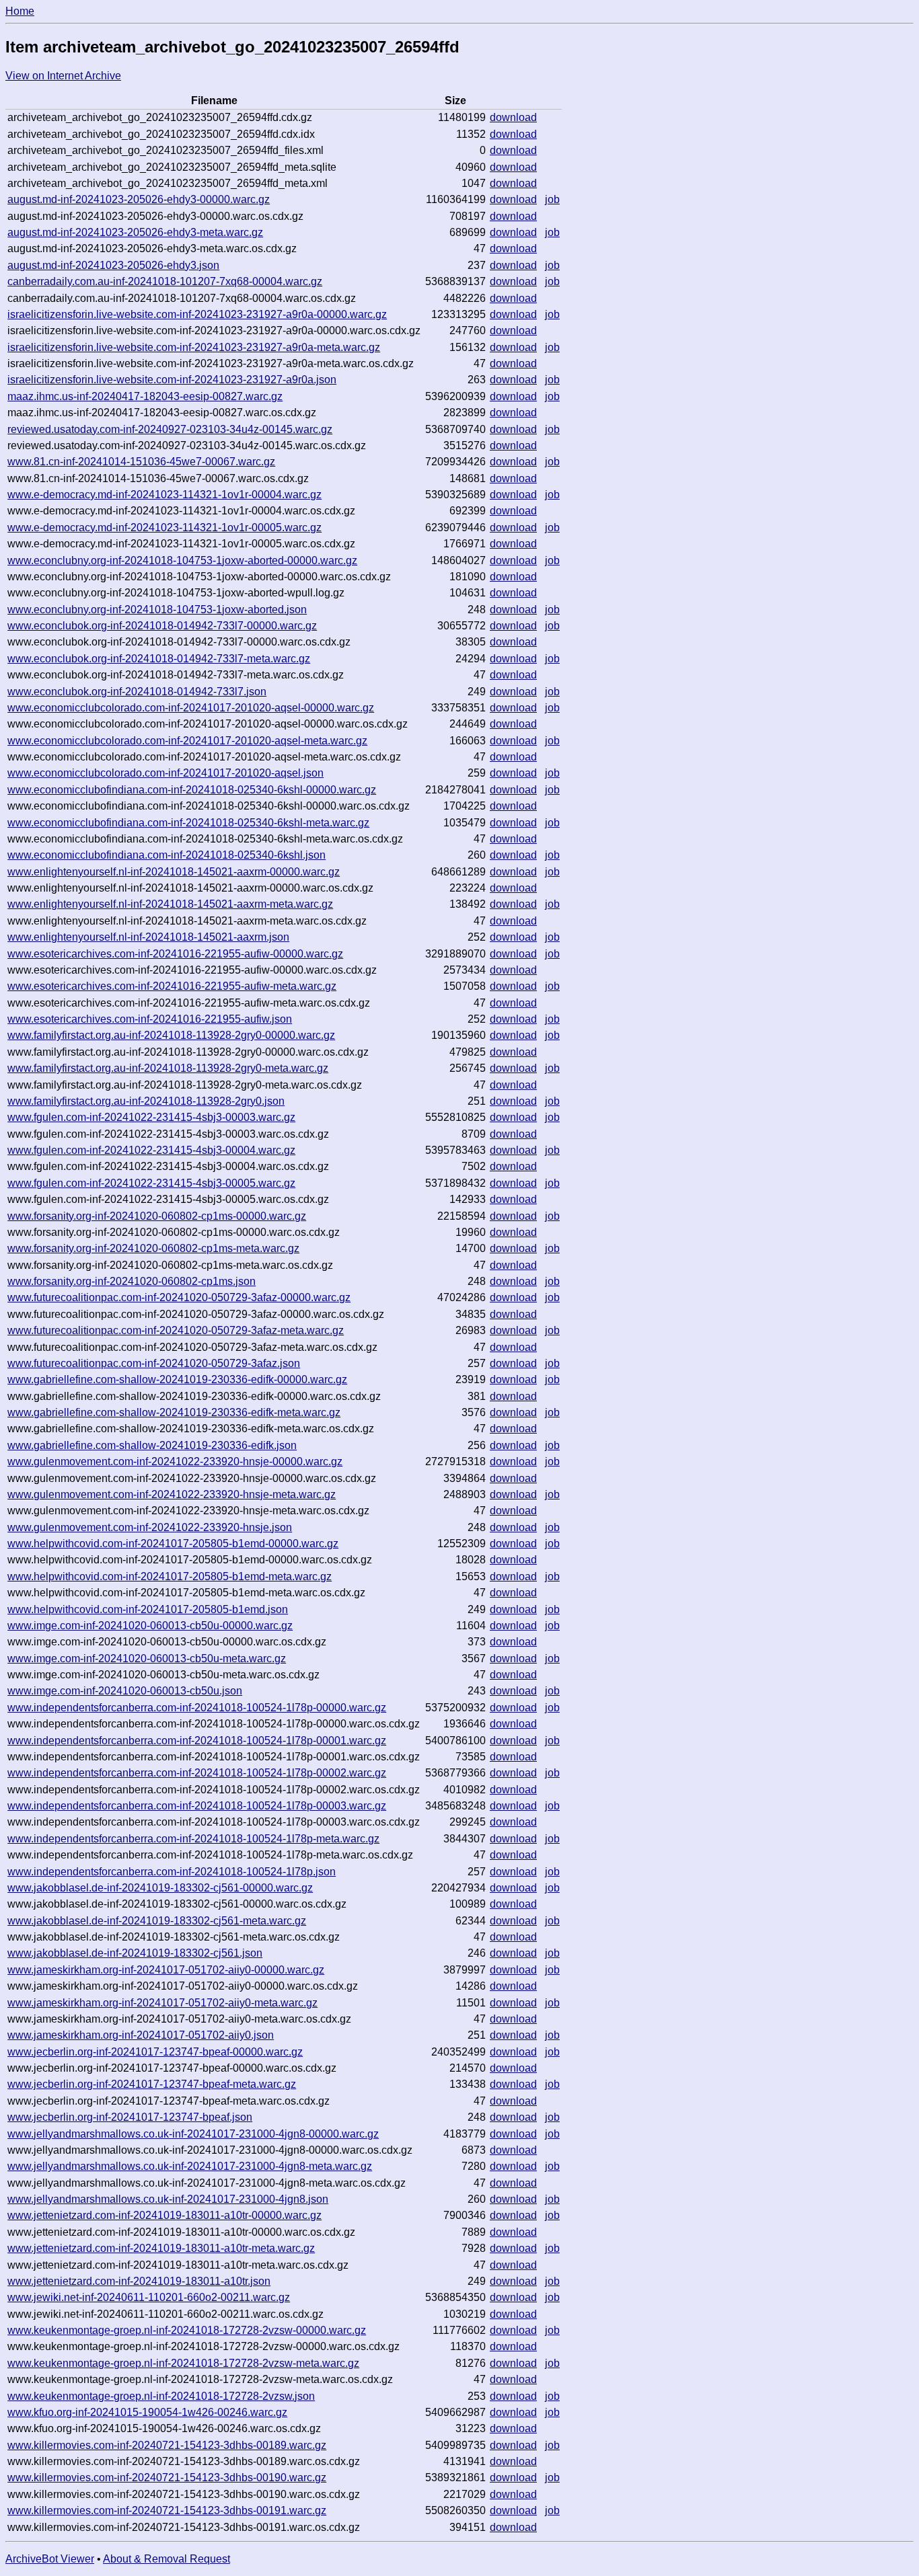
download (513, 117)
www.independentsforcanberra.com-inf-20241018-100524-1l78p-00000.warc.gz (197, 1708)
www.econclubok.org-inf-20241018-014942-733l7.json (137, 692)
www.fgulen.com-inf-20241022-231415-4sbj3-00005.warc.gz (151, 1183)
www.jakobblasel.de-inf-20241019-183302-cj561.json (135, 1953)
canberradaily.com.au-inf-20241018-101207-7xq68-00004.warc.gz (165, 281)
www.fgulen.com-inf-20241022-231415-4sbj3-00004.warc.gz (151, 1150)
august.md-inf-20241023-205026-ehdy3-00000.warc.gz (139, 199)
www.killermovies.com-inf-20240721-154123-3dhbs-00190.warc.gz (167, 2477)
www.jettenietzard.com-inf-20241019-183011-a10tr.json (139, 2281)
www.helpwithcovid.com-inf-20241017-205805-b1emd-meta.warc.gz (170, 1576)
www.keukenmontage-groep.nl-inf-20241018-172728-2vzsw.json (161, 2396)
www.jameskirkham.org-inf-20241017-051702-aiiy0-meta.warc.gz (162, 2003)
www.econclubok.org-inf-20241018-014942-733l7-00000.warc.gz (162, 626)
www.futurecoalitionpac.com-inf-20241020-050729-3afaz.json (154, 1363)
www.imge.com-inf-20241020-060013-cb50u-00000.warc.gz (150, 1626)
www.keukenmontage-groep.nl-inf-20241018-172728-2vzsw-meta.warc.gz (183, 2363)
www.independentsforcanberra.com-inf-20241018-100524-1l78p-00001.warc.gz (197, 1741)
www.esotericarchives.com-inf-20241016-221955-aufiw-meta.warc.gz (172, 986)
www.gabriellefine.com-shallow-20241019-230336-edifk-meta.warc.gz (174, 1412)
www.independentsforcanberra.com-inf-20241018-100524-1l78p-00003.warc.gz (197, 1806)
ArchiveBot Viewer (50, 2559)
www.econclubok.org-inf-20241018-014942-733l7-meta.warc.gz (159, 659)
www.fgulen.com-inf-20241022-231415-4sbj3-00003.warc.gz (151, 1117)
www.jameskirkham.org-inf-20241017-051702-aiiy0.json (141, 2035)
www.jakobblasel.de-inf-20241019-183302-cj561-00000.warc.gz (160, 1888)
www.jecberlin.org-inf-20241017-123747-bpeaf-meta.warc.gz (152, 2084)
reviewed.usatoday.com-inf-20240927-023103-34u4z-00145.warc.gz (170, 429)
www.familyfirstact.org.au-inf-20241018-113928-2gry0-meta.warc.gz (168, 1068)
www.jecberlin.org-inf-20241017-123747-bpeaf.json (130, 2117)
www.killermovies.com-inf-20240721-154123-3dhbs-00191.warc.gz (167, 2510)
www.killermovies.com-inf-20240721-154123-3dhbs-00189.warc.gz (167, 2445)
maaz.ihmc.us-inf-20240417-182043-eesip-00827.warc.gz (145, 396)
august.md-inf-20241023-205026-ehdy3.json (113, 265)
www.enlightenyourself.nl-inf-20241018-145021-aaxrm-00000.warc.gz (174, 872)
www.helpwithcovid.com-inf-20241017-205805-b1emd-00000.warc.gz (173, 1544)
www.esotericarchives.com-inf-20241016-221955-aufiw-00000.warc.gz (175, 954)
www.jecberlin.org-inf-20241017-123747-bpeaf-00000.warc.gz (155, 2052)
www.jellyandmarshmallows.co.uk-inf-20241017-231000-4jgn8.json (168, 2199)
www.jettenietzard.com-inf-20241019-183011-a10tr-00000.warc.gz (164, 2215)
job (552, 199)
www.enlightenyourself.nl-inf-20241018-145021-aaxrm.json (148, 937)
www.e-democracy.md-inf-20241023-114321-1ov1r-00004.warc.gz (164, 495)
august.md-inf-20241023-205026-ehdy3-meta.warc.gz (135, 232)
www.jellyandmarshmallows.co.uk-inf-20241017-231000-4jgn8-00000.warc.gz (193, 2134)
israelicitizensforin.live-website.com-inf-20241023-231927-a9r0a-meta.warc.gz (194, 347)
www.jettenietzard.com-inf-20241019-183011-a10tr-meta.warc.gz (161, 2248)
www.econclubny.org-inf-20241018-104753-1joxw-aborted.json (157, 610)
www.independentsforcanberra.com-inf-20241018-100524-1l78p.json (172, 1872)
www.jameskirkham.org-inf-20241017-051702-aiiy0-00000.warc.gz (166, 1970)
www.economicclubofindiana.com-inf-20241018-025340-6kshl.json (167, 855)
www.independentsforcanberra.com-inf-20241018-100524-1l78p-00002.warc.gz (197, 1773)
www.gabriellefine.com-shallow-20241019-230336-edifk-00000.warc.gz (177, 1379)
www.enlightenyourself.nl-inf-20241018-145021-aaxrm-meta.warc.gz (170, 904)
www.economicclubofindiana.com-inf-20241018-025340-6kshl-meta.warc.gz (188, 823)
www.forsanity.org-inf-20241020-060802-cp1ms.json (132, 1281)
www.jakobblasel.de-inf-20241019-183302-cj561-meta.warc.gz (157, 1921)
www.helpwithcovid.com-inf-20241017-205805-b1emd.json (148, 1609)
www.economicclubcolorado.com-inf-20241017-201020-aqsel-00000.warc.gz (191, 708)
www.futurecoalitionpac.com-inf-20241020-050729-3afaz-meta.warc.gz (176, 1330)
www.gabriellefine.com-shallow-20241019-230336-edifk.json (152, 1445)
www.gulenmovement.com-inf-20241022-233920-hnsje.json (150, 1527)
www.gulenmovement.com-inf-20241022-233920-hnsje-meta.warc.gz (172, 1494)
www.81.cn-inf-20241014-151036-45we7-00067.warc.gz (141, 462)
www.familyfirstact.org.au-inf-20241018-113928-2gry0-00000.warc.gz (171, 1035)
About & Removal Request (167, 2559)
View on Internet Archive (63, 76)
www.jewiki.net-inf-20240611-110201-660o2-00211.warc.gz (149, 2297)
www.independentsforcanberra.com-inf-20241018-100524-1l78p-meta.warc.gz (193, 1839)
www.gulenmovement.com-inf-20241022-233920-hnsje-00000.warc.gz (175, 1461)
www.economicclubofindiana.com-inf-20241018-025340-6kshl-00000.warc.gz (192, 790)
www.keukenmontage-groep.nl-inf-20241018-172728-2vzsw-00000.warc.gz (187, 2330)
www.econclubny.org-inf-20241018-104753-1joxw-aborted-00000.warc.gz (182, 560)
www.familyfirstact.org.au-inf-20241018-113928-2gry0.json (146, 1101)
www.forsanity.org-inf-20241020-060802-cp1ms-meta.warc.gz (153, 1248)
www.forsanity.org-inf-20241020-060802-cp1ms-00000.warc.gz (157, 1216)
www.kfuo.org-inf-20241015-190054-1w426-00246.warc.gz (147, 2412)
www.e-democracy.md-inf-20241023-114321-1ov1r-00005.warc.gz (164, 528)
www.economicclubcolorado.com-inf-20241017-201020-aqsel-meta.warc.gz (187, 741)
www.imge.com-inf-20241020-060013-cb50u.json (125, 1691)
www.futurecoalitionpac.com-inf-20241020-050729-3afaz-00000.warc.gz (179, 1297)
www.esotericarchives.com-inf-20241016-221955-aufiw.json (150, 1019)
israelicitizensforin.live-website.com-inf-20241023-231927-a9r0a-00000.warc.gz (197, 314)
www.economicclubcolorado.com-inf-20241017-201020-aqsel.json (166, 773)
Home (20, 11)
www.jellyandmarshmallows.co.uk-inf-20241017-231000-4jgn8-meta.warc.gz (190, 2166)
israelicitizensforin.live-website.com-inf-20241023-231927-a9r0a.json (172, 380)
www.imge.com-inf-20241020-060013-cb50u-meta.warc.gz (147, 1658)
